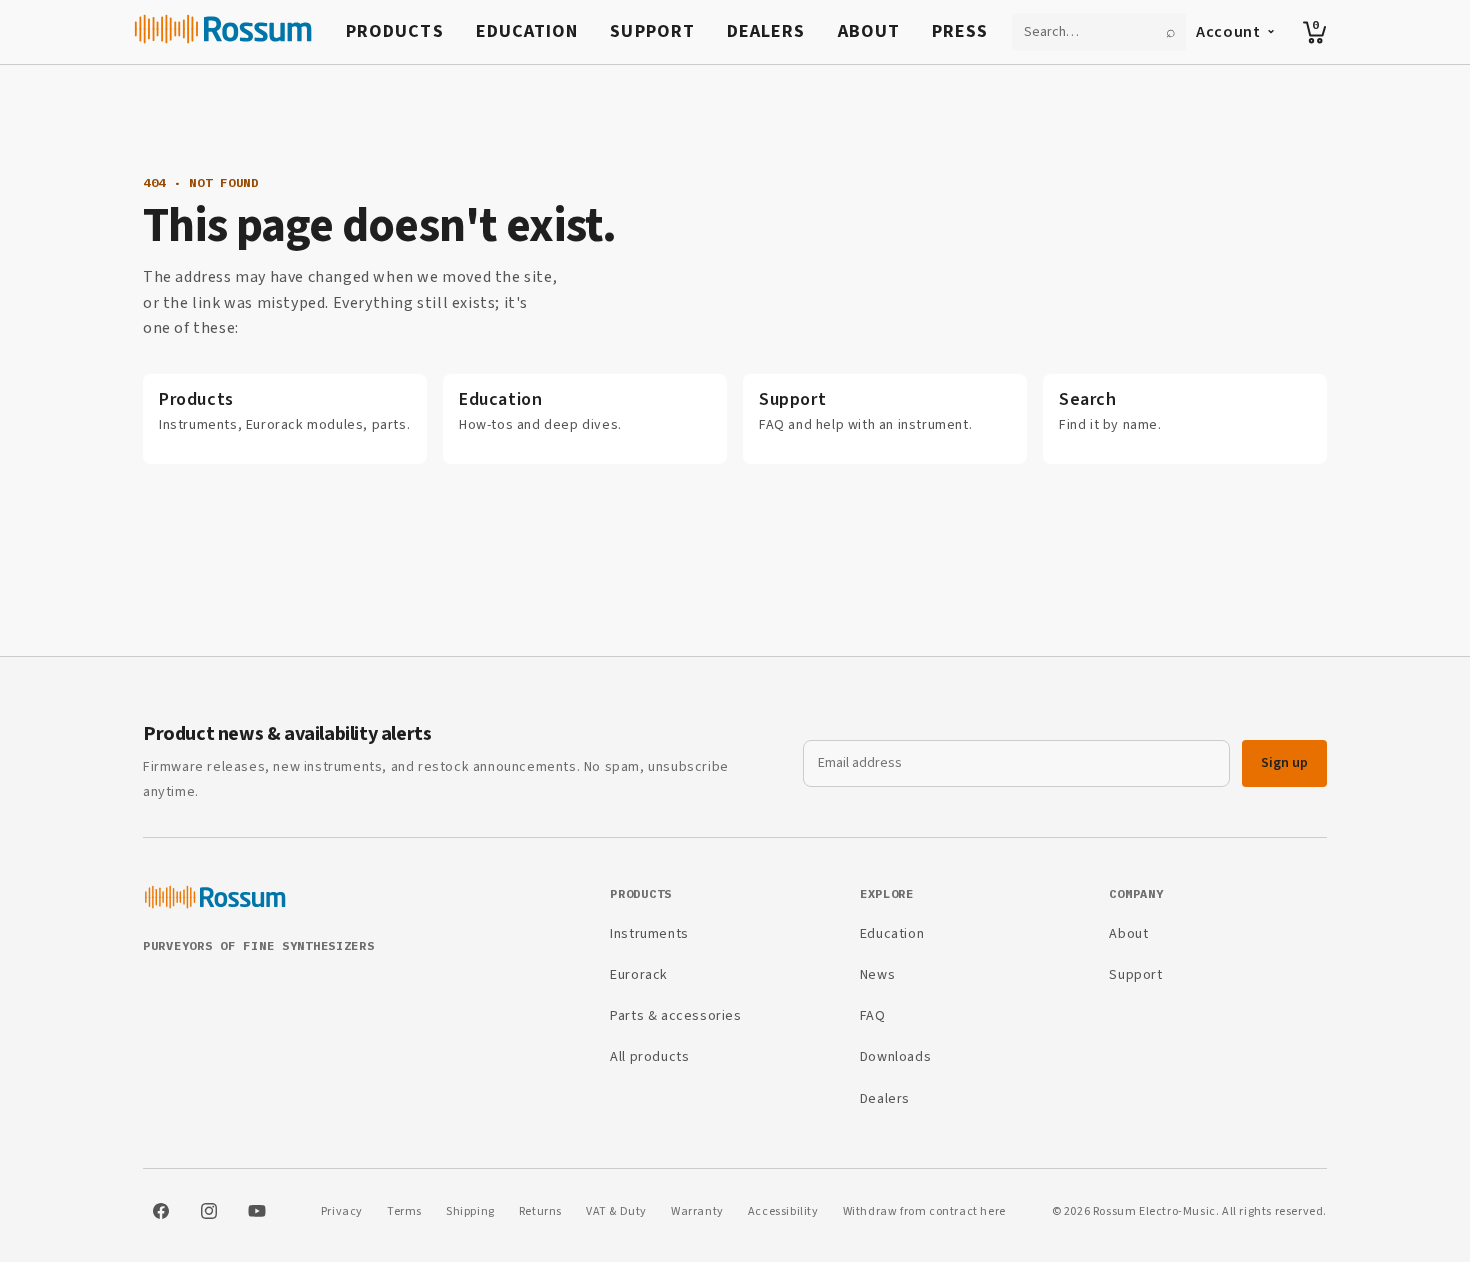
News (877, 975)
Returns (540, 1211)
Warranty (697, 1211)
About (869, 31)
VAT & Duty (616, 1211)
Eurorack (639, 975)
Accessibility (783, 1211)
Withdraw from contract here (924, 1211)
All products (649, 1057)
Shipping (470, 1211)
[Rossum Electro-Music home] (223, 32)
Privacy (342, 1211)
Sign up (1284, 763)
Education (527, 31)
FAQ (873, 1016)
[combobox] (1087, 32)
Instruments (649, 934)
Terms (404, 1211)
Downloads (895, 1057)
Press (960, 31)
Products (395, 31)
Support (652, 31)
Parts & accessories (675, 1016)
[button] (1315, 32)
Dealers (766, 31)
